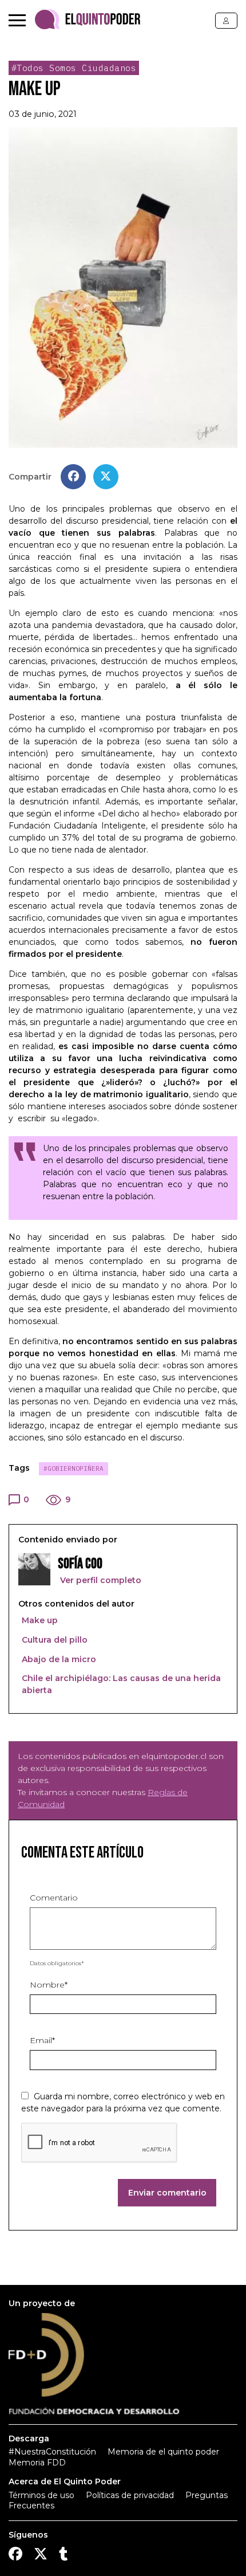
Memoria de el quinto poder (163, 2452)
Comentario (54, 1898)
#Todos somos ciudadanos (74, 68)
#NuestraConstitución (52, 2452)
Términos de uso (41, 2495)
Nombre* (49, 1985)
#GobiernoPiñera (74, 1468)
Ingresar (226, 21)
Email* (42, 2040)
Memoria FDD (37, 2463)
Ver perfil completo (100, 1580)
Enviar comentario (167, 2193)
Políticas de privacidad (130, 2495)
